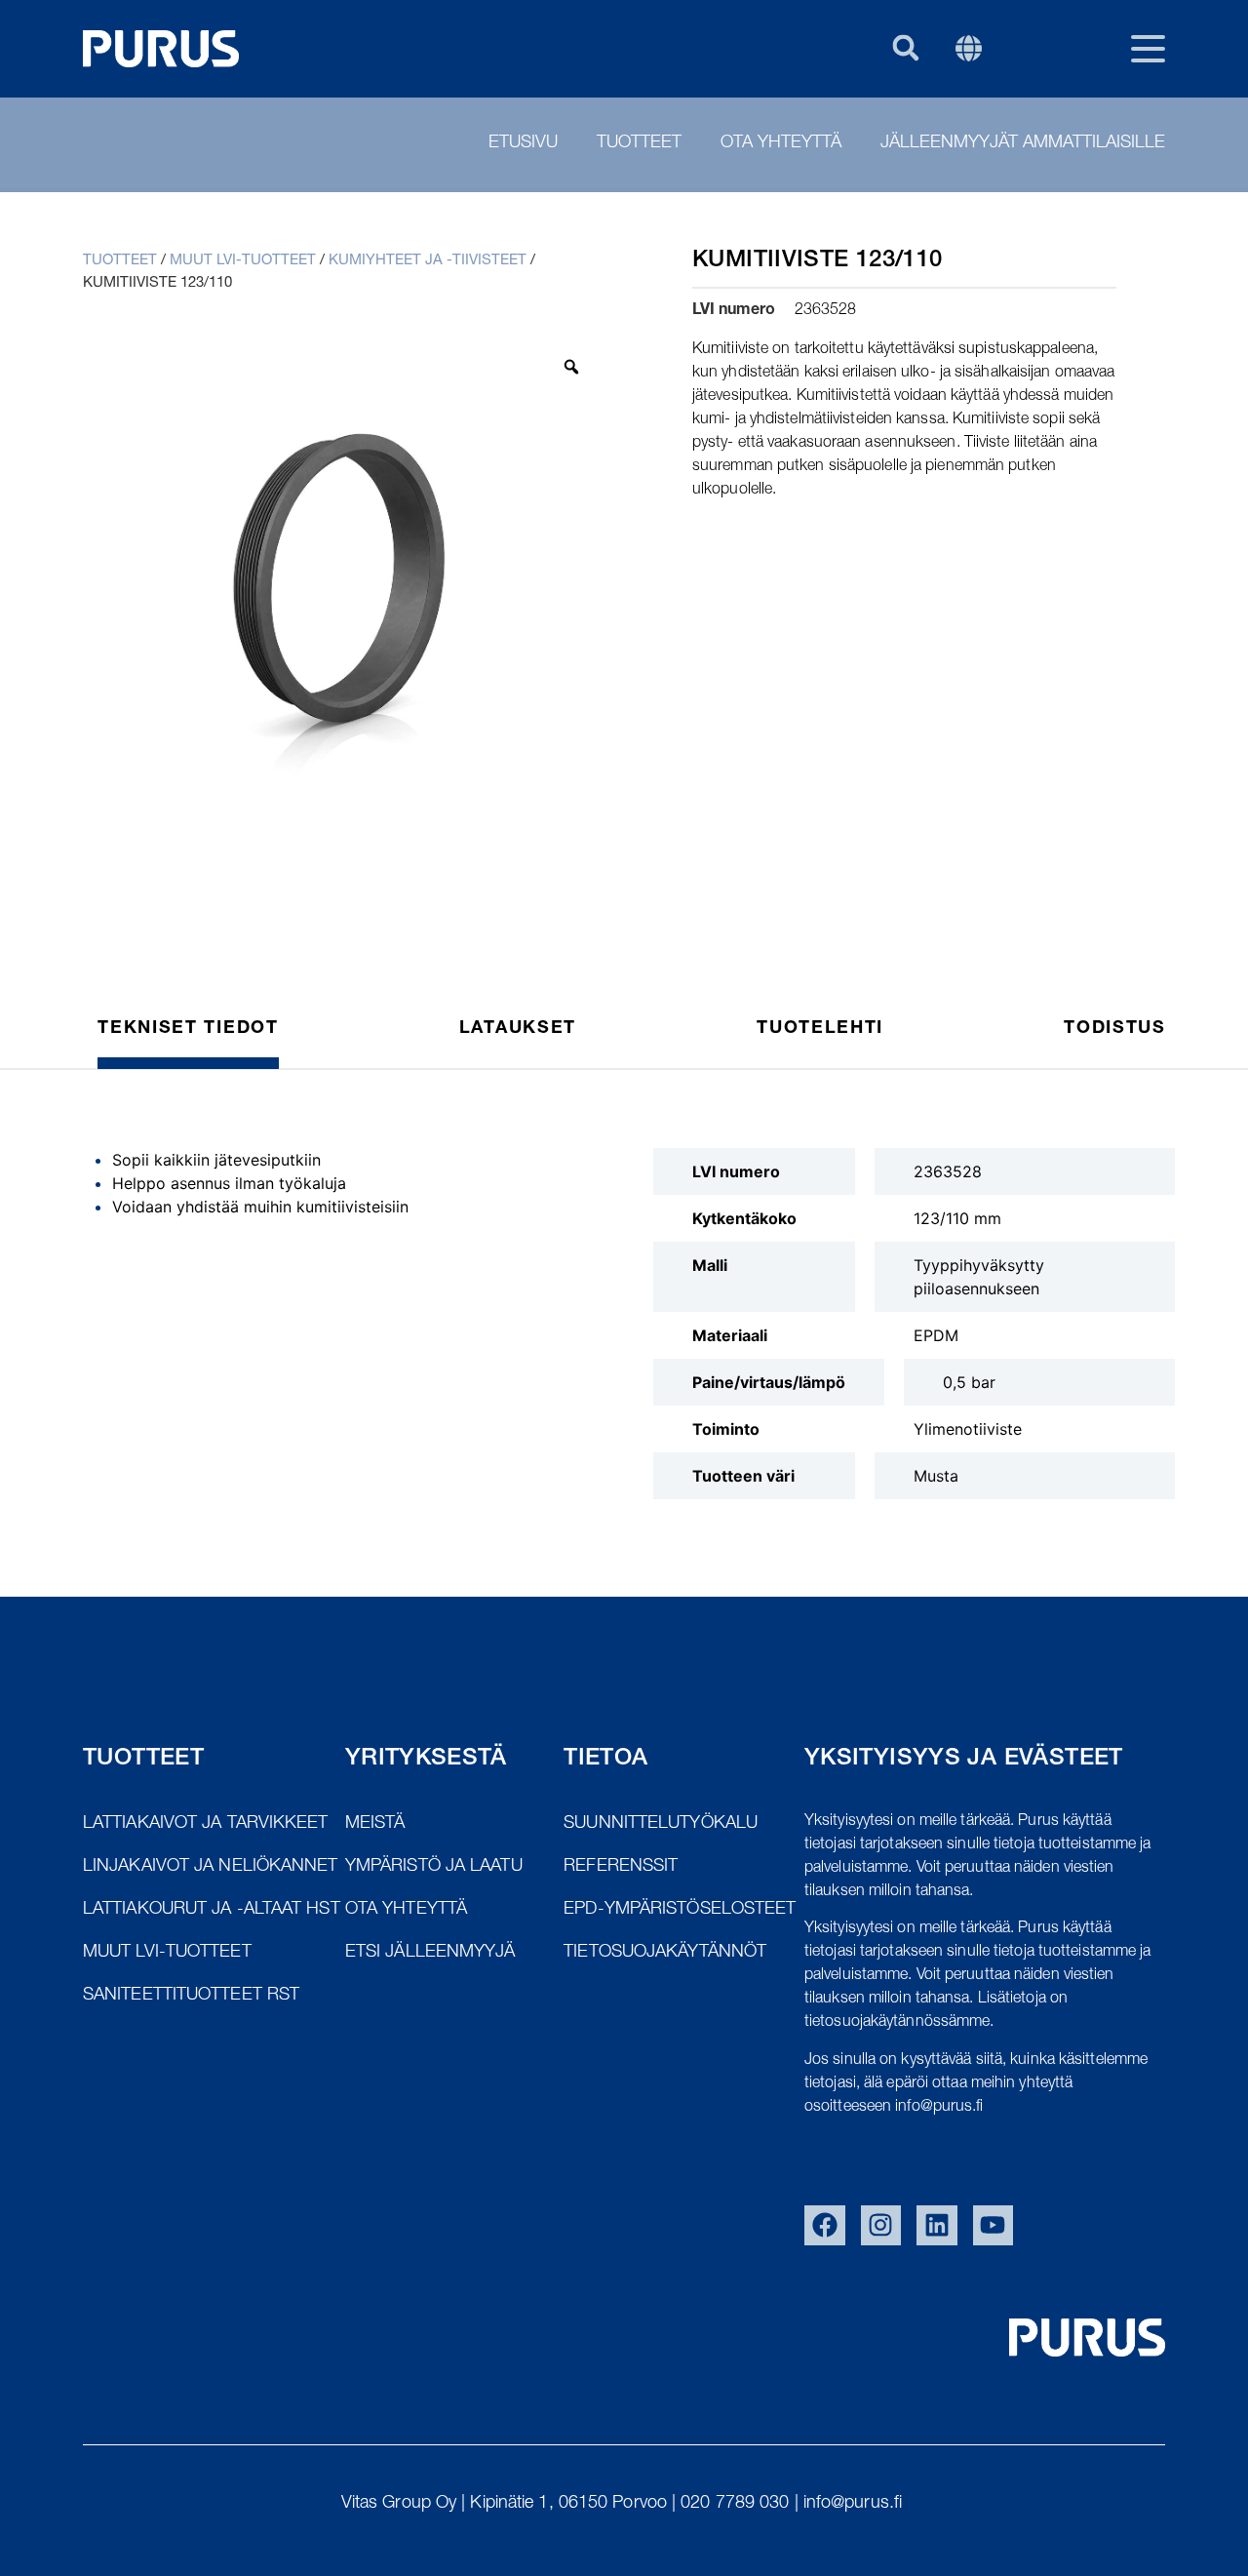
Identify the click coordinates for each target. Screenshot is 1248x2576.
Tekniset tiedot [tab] (188, 1029)
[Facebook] (825, 2226)
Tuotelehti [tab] (820, 1029)
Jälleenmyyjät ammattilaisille (1023, 143)
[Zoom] (571, 367)
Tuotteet (639, 143)
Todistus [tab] (1115, 1029)
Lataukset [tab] (518, 1029)
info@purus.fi (855, 2504)
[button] (905, 47)
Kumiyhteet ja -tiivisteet (428, 261)
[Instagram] (881, 2226)
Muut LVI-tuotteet (243, 261)
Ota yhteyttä (781, 143)
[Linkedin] (937, 2226)
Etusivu (523, 143)
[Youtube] (994, 2226)
